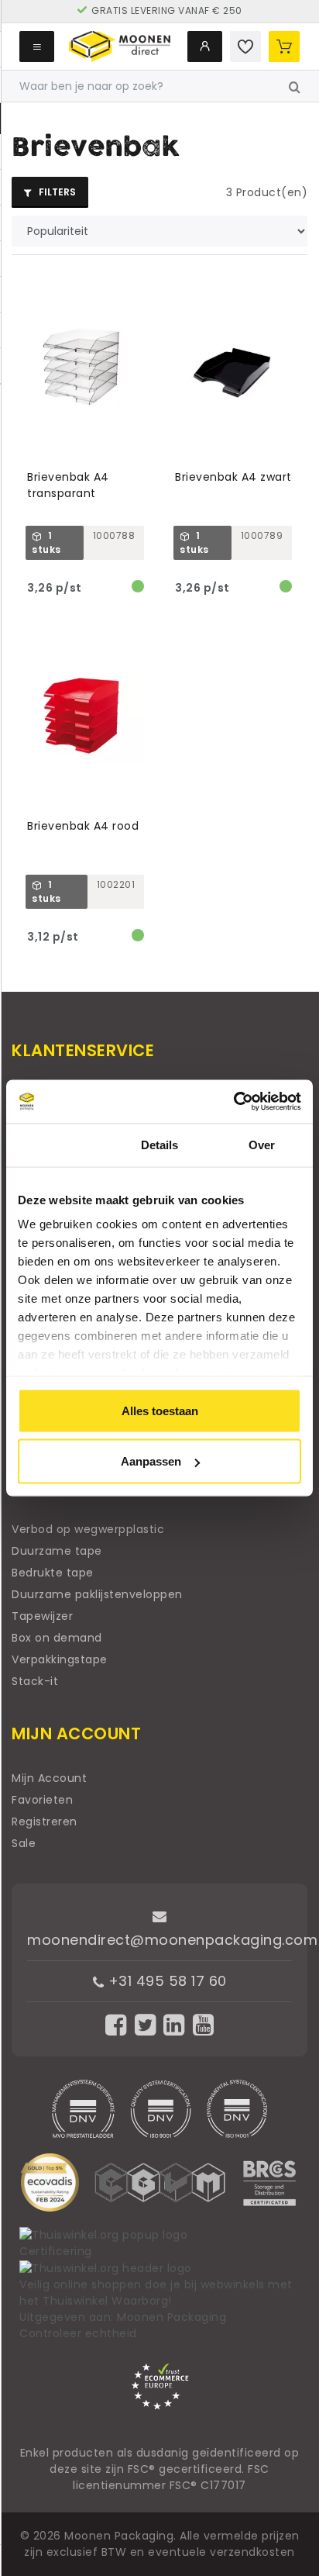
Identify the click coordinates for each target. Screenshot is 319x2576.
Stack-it (35, 1681)
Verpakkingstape (60, 1659)
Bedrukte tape (53, 1573)
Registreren (45, 1822)
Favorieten (42, 1800)
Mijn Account (49, 1778)
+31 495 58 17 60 (165, 1981)
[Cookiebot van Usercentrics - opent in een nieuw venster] (233, 1102)
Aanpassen (151, 1461)
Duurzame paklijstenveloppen (97, 1594)
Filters (56, 192)
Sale (24, 1843)
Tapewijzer (42, 1616)
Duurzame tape (57, 1551)
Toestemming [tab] (57, 1144)
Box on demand (57, 1638)
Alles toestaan (160, 1410)
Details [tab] (160, 1144)
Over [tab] (262, 1144)
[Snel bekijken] (139, 285)
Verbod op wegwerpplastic (88, 1529)
